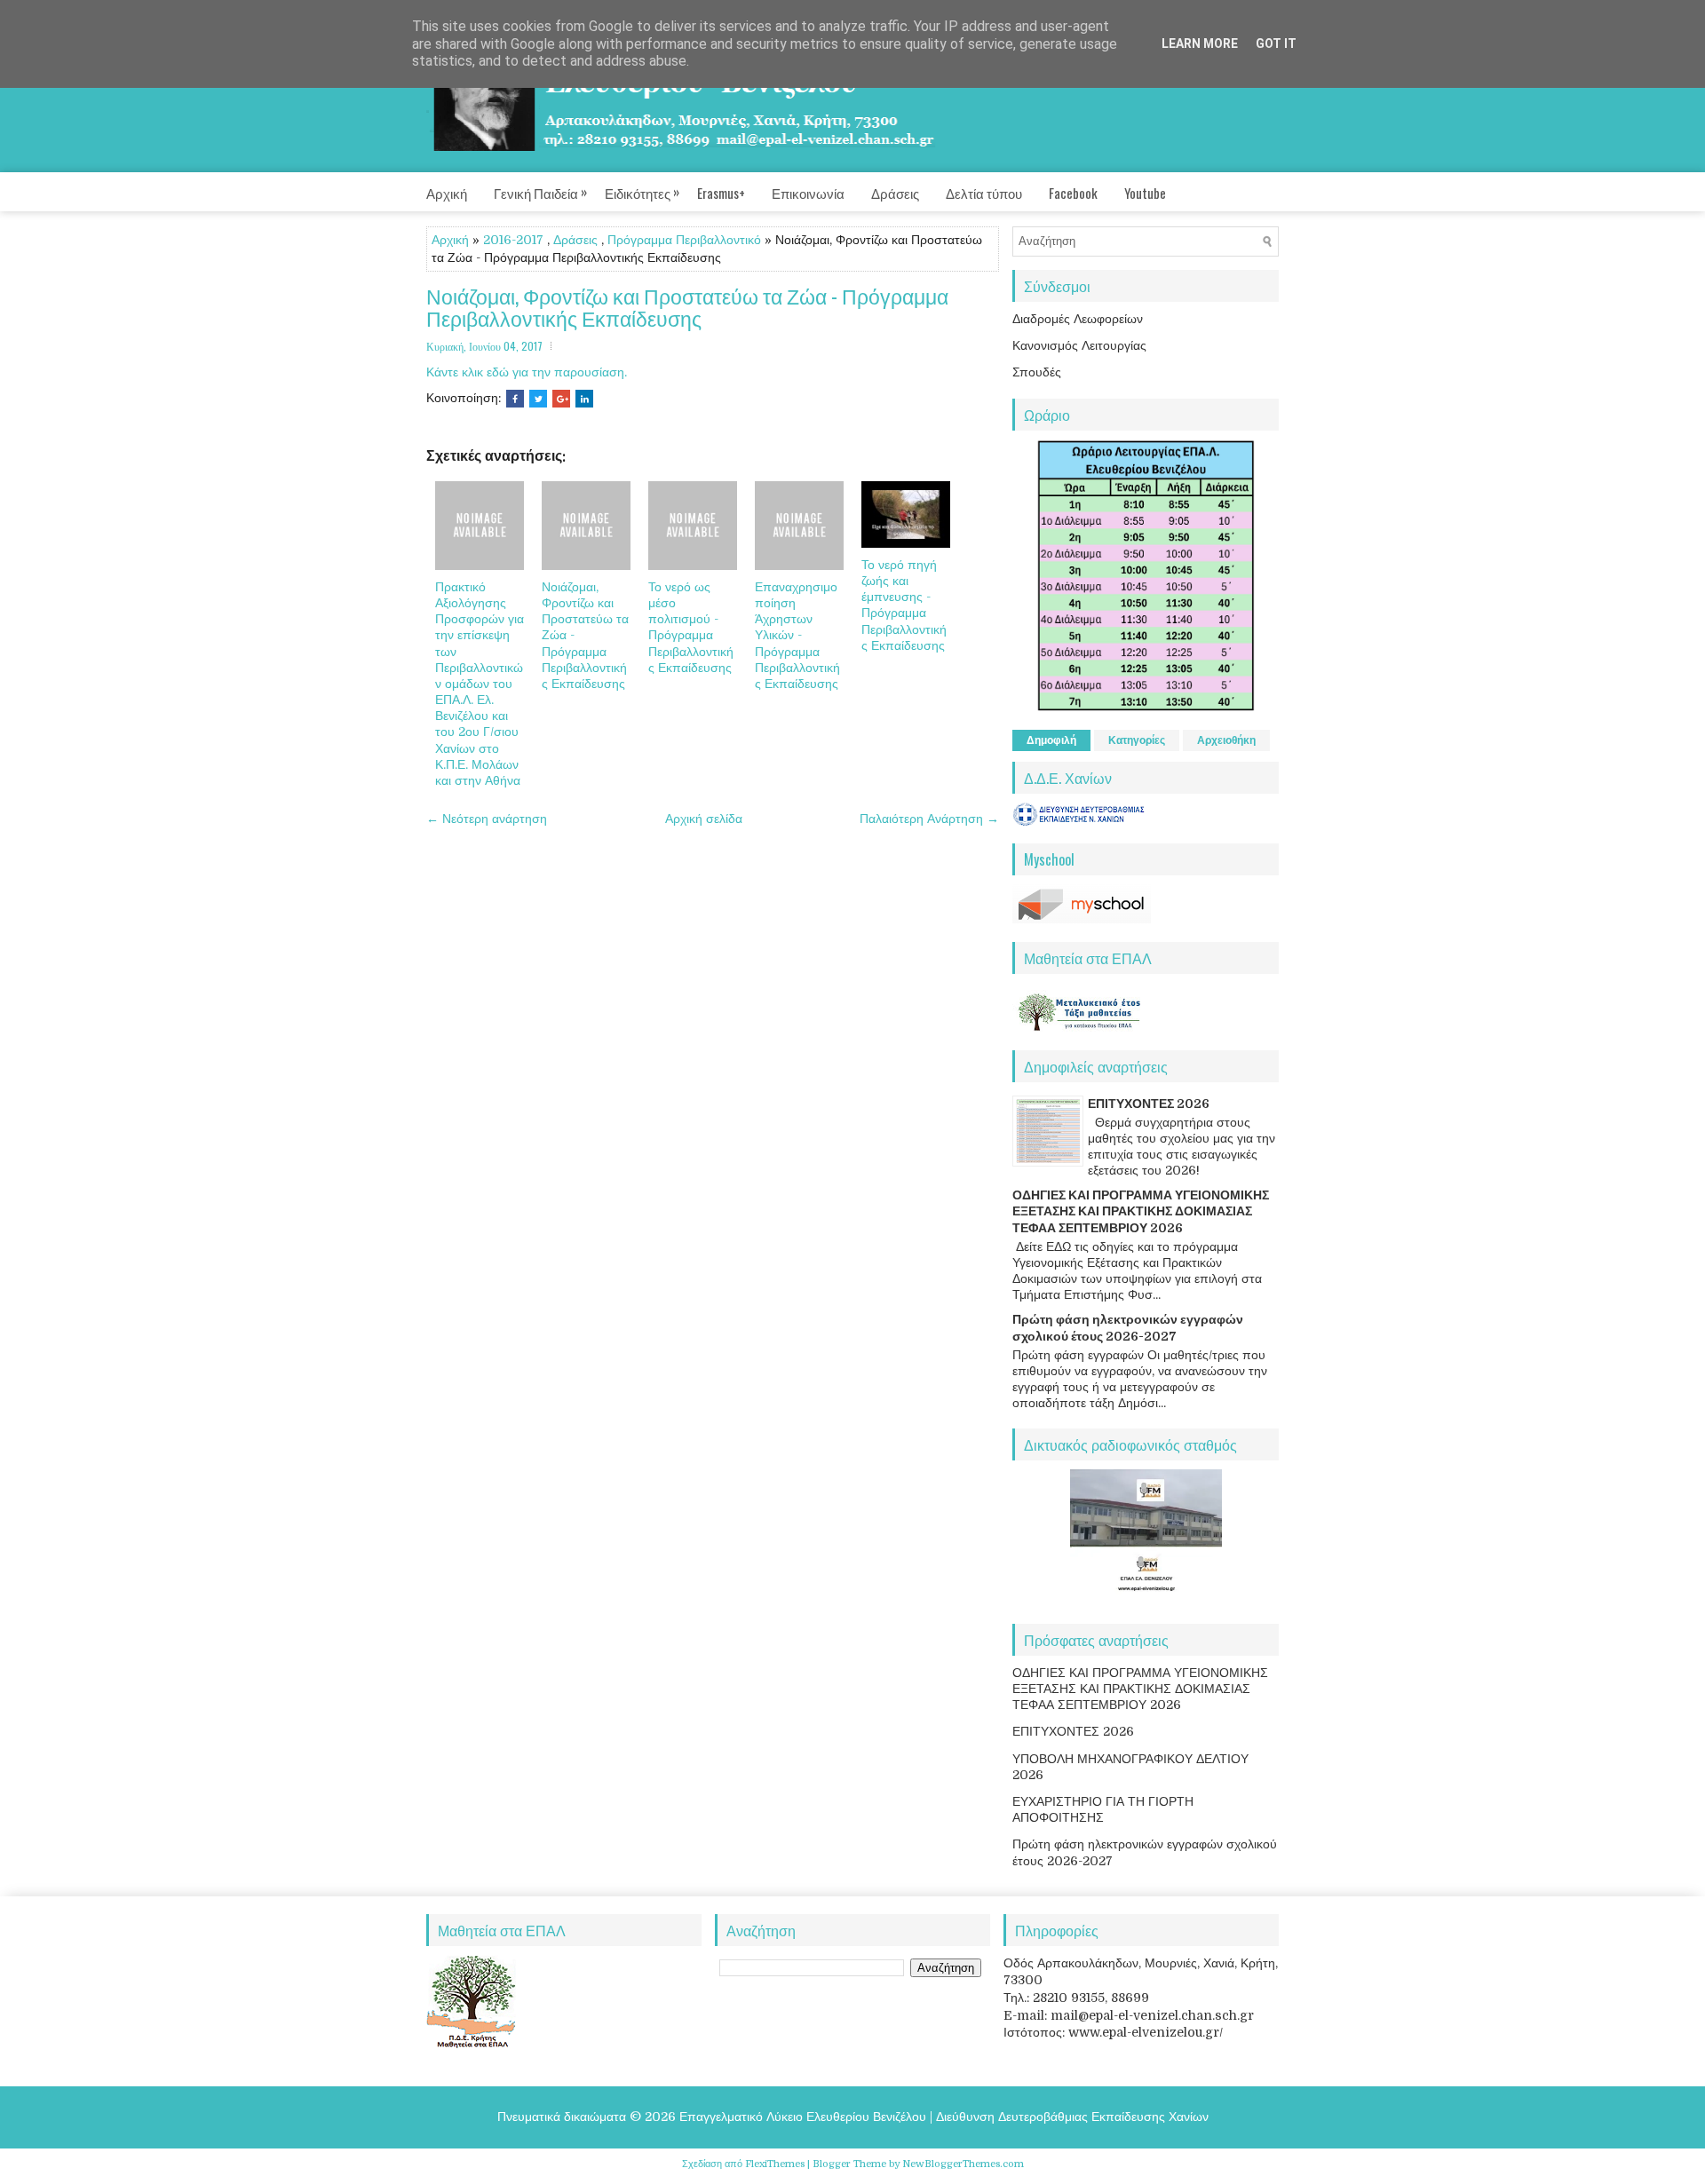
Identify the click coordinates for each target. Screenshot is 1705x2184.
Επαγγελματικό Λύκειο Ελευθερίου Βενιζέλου (803, 2117)
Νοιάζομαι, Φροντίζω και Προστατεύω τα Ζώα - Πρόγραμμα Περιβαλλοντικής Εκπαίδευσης (687, 308)
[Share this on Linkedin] (584, 399)
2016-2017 (513, 240)
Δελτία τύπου (984, 193)
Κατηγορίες (1137, 740)
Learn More (1200, 44)
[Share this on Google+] (561, 399)
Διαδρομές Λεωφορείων (1078, 319)
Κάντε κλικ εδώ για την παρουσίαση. (527, 372)
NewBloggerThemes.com (963, 2164)
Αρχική (447, 193)
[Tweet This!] (538, 399)
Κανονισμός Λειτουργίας (1079, 345)
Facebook (1073, 193)
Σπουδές (1037, 372)
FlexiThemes (775, 2164)
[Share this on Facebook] (515, 399)
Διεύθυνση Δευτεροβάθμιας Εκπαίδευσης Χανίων (1072, 2117)
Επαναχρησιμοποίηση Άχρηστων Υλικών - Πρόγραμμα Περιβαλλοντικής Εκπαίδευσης (797, 635)
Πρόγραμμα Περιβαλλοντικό (684, 240)
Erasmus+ (721, 193)
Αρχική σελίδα (704, 819)
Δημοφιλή (1051, 740)
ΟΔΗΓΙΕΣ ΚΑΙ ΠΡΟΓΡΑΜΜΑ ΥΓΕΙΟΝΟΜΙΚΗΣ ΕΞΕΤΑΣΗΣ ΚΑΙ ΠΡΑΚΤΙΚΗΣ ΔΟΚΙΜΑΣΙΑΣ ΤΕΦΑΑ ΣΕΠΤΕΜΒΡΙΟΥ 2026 (1141, 1211)
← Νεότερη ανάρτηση (487, 819)
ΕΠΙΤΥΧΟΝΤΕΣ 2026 (1149, 1104)
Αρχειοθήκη (1226, 740)
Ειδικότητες (642, 192)
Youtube (1145, 193)
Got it (1276, 44)
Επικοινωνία (808, 193)
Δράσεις (895, 193)
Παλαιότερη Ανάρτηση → (929, 819)
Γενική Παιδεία (540, 192)
